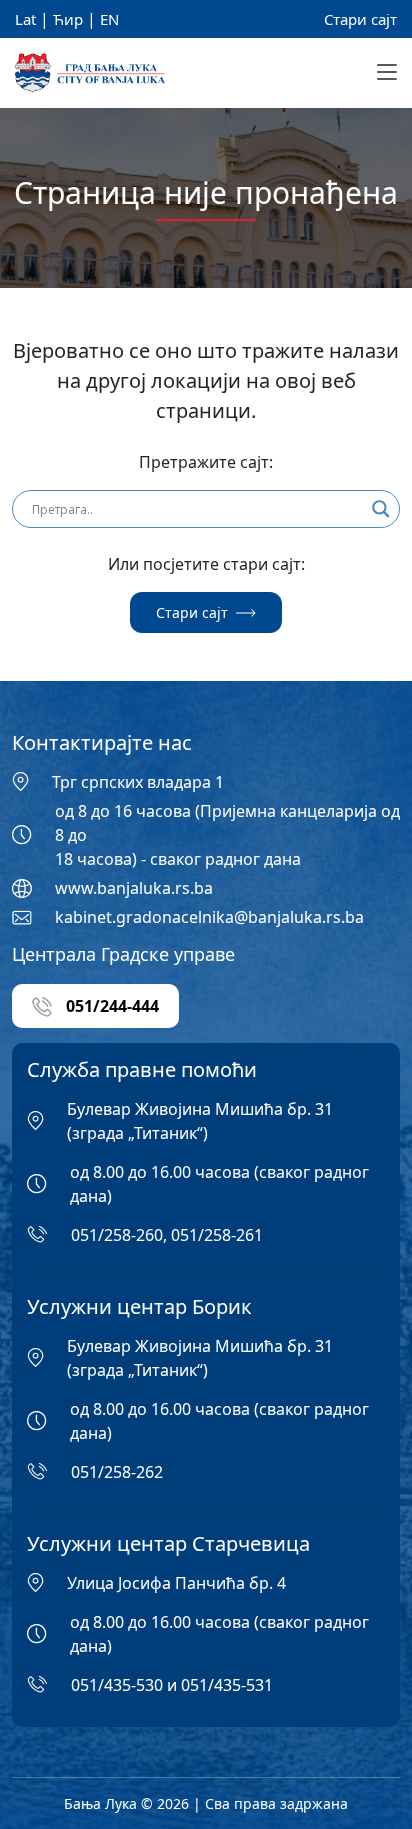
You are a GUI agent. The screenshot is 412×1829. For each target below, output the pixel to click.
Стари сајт (360, 19)
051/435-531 (227, 1685)
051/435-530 (117, 1685)
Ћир (68, 19)
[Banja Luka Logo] (90, 73)
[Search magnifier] (381, 509)
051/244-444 (110, 1006)
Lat (25, 19)
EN (109, 19)
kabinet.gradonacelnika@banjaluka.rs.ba (209, 917)
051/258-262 (117, 1472)
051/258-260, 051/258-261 (167, 1235)
